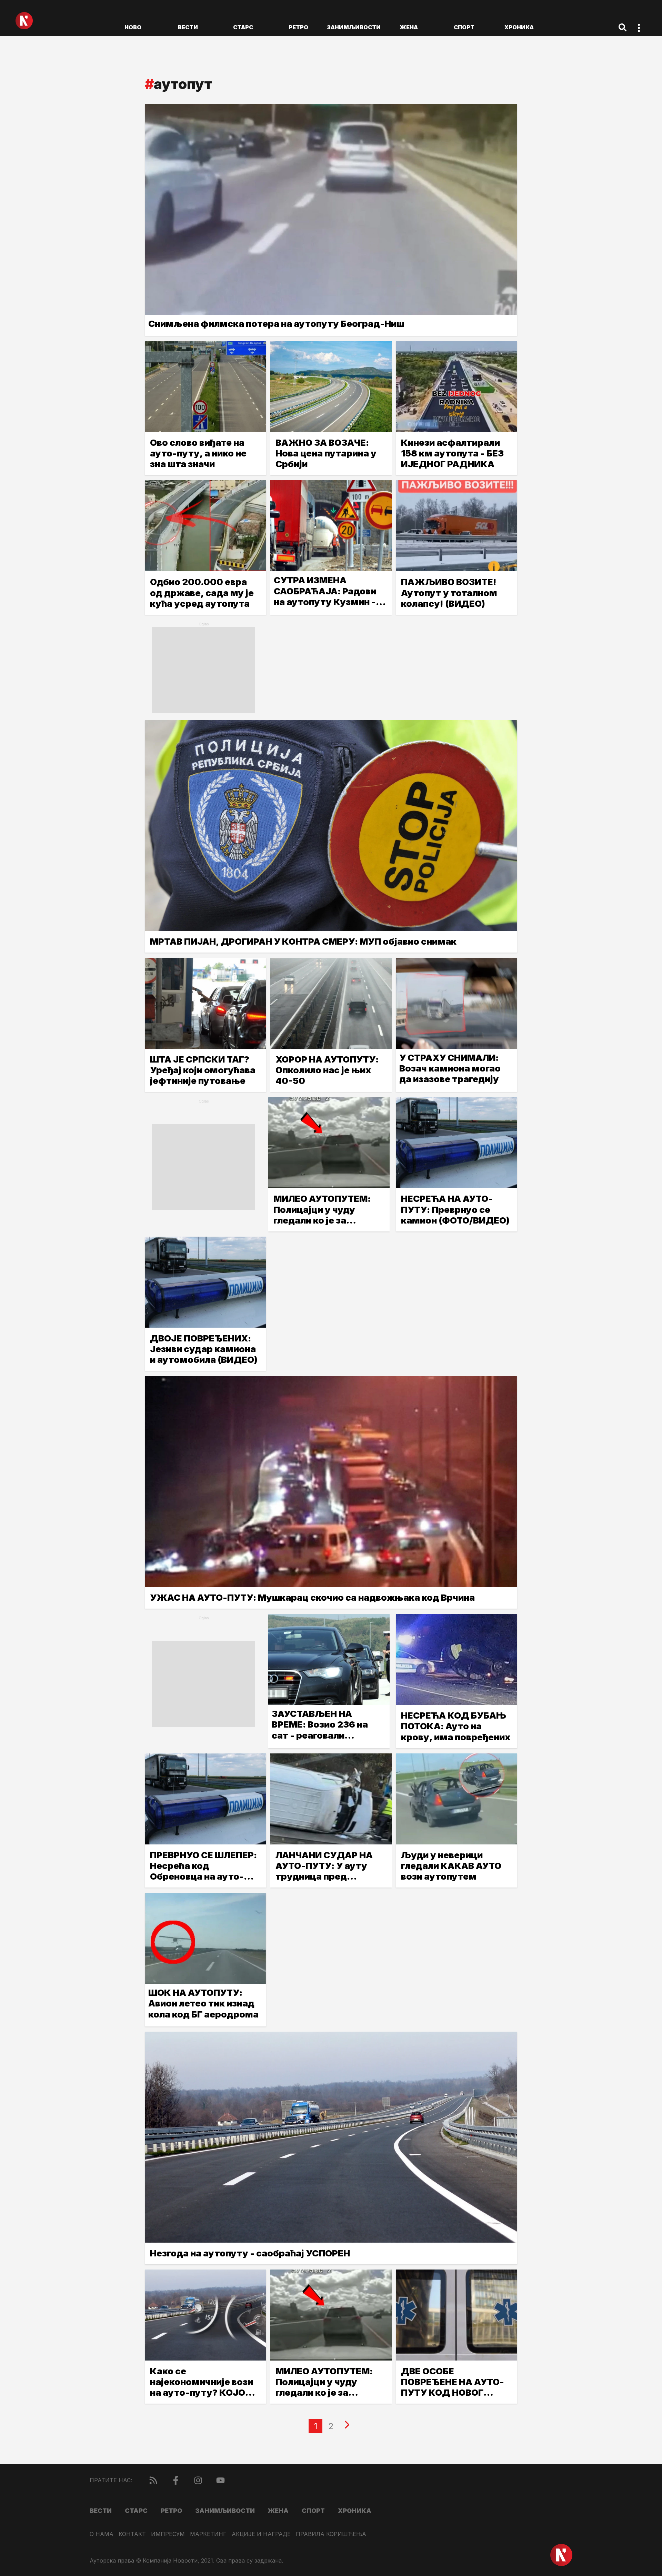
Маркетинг (208, 2534)
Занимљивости (354, 27)
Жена (409, 27)
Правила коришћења (331, 2534)
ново (133, 27)
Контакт (132, 2534)
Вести (188, 27)
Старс (243, 27)
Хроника (519, 27)
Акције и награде (261, 2534)
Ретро (298, 27)
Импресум (168, 2534)
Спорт (464, 27)
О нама (102, 2534)
